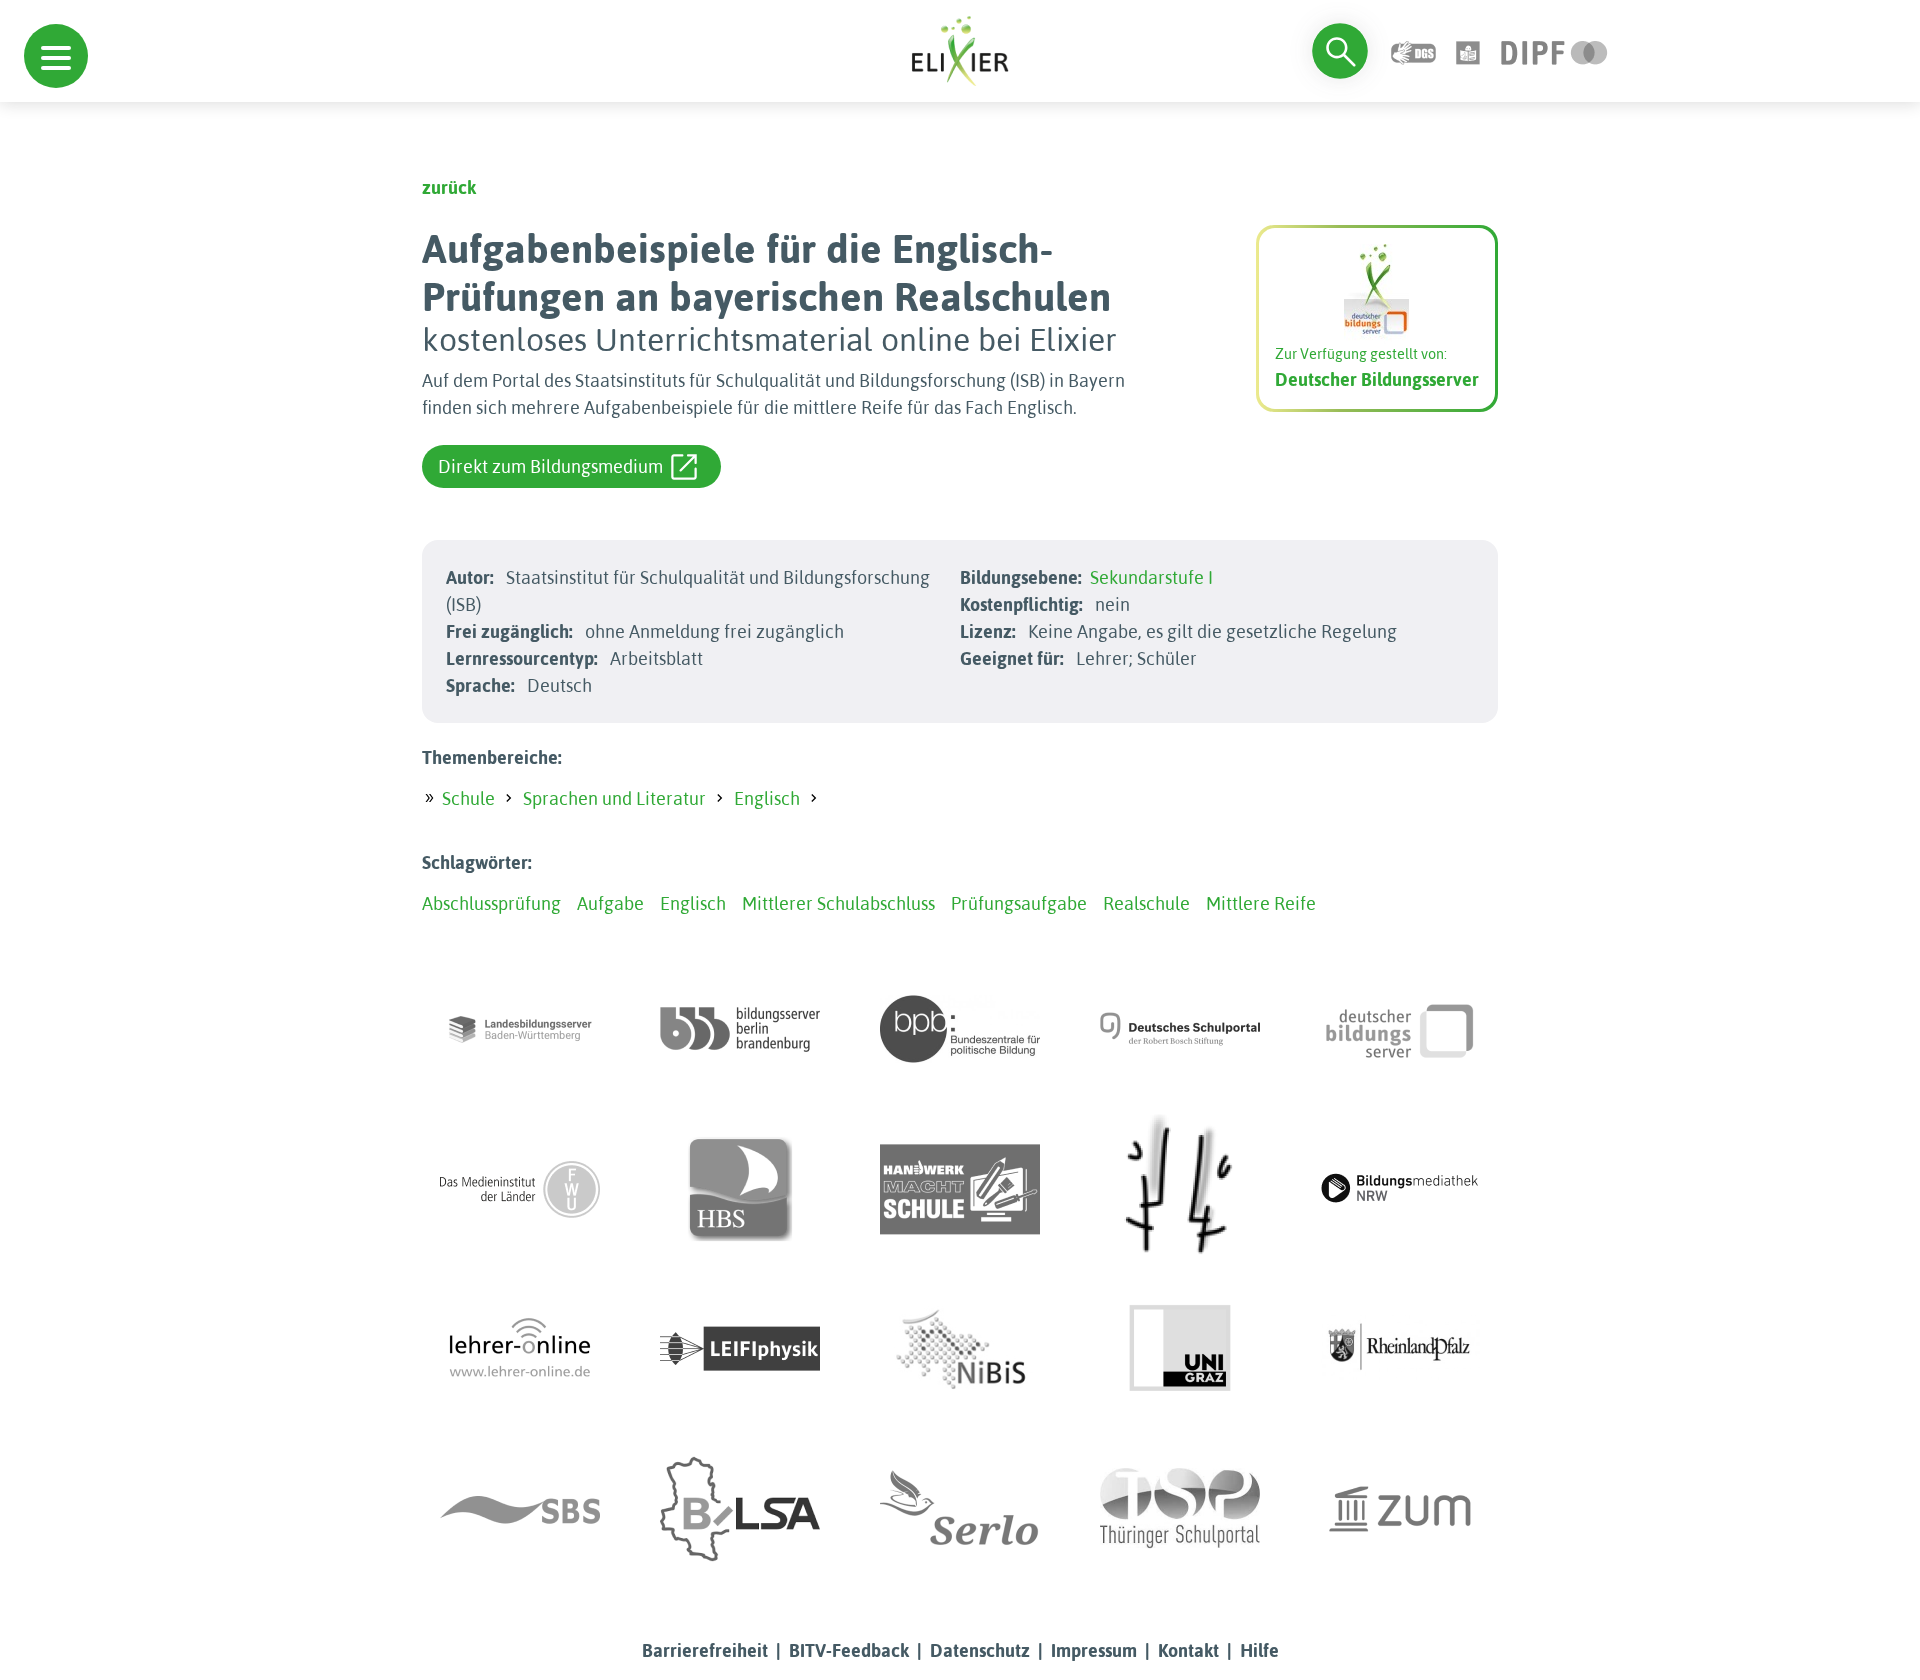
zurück (449, 187)
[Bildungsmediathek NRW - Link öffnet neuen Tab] (1400, 1189)
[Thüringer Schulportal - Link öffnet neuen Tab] (1180, 1509)
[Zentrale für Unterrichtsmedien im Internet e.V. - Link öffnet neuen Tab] (1400, 1509)
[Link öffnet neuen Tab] (1554, 50)
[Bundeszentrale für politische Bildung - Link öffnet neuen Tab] (960, 1029)
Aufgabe (610, 903)
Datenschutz (980, 1650)
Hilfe (1259, 1650)
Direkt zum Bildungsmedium (550, 466)
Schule (468, 798)
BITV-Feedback (849, 1650)
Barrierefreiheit (705, 1650)
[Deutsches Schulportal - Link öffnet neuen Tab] (1180, 1029)
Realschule (1146, 903)
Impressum (1094, 1650)
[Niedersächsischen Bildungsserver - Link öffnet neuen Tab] (960, 1349)
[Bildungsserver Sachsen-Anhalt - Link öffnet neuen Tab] (740, 1509)
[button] (56, 56)
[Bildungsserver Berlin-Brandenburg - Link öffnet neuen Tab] (740, 1029)
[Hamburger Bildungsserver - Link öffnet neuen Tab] (740, 1189)
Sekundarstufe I (1151, 577)
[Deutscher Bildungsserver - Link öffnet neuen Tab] (1400, 1029)
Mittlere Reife (1261, 903)
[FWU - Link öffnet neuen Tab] (520, 1189)
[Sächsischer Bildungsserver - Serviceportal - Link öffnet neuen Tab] (520, 1509)
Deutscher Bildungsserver (1377, 379)
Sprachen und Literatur (614, 798)
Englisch (767, 798)
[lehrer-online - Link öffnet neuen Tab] (520, 1349)
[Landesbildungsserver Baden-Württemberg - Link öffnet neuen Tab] (520, 1029)
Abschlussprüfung (491, 903)
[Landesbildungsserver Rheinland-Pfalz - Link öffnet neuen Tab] (1400, 1349)
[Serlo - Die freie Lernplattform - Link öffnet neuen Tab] (960, 1509)
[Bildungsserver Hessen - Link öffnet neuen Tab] (1180, 1189)
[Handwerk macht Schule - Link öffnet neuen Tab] (960, 1189)
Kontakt (1188, 1650)
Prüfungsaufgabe (1019, 903)
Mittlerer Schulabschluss (838, 903)
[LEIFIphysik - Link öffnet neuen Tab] (740, 1349)
